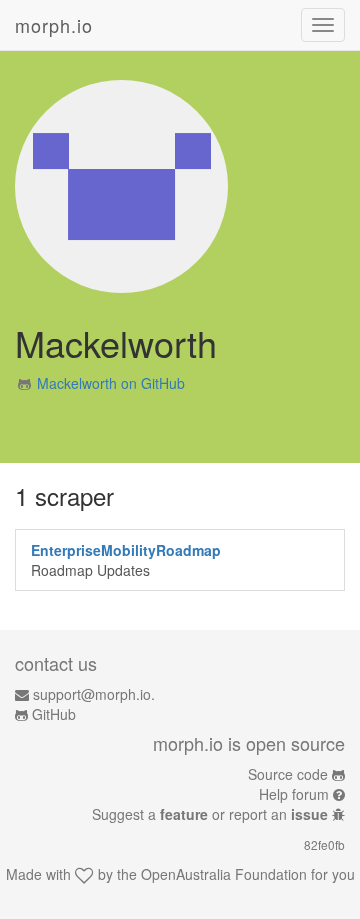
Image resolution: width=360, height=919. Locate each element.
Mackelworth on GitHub (111, 383)
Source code (288, 774)
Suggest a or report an (210, 814)
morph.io (54, 25)
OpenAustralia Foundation (224, 874)
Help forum (294, 794)
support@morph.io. (94, 694)
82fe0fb (324, 844)
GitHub (54, 714)
